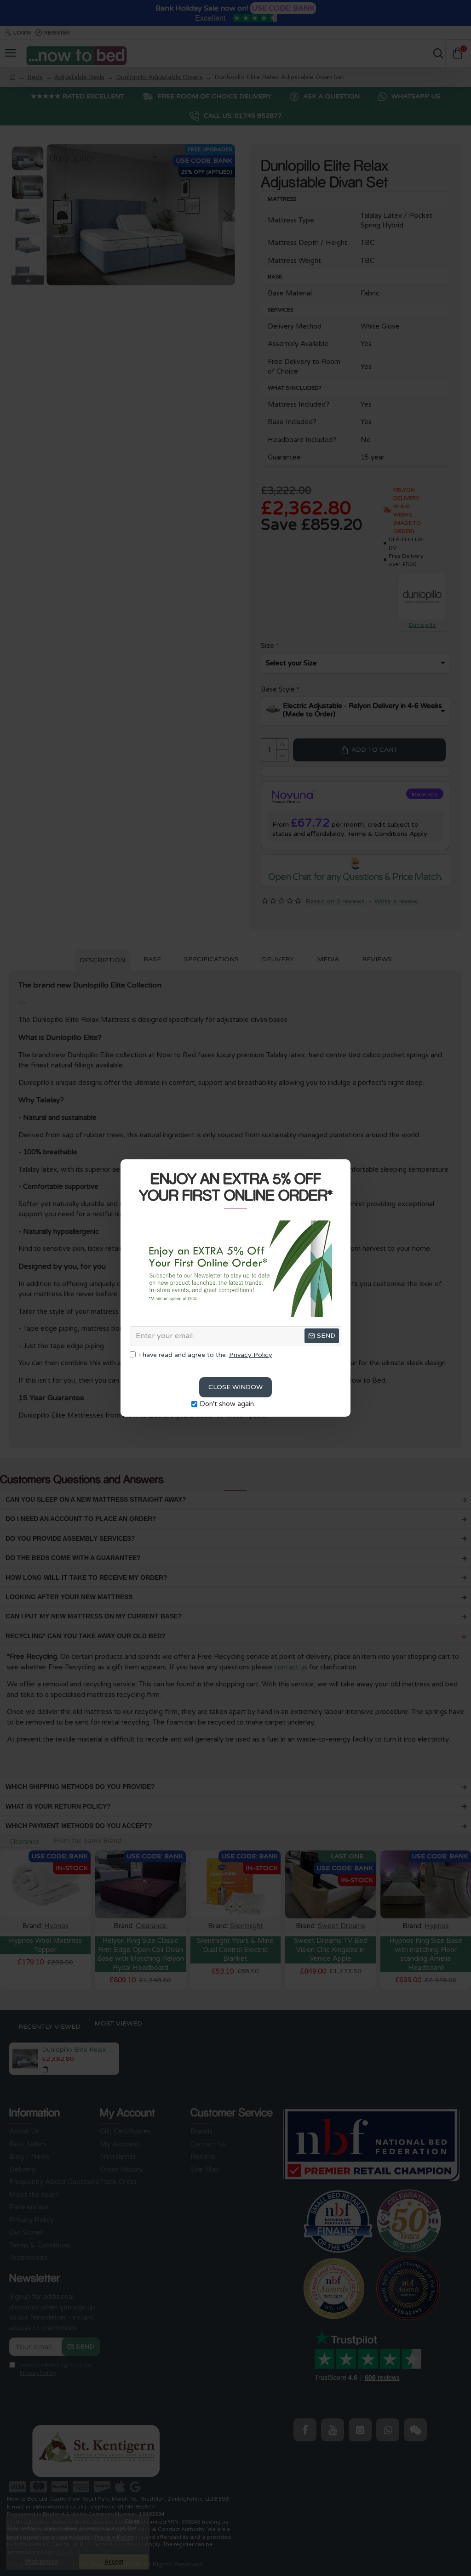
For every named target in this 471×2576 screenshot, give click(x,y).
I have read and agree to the (206, 1355)
